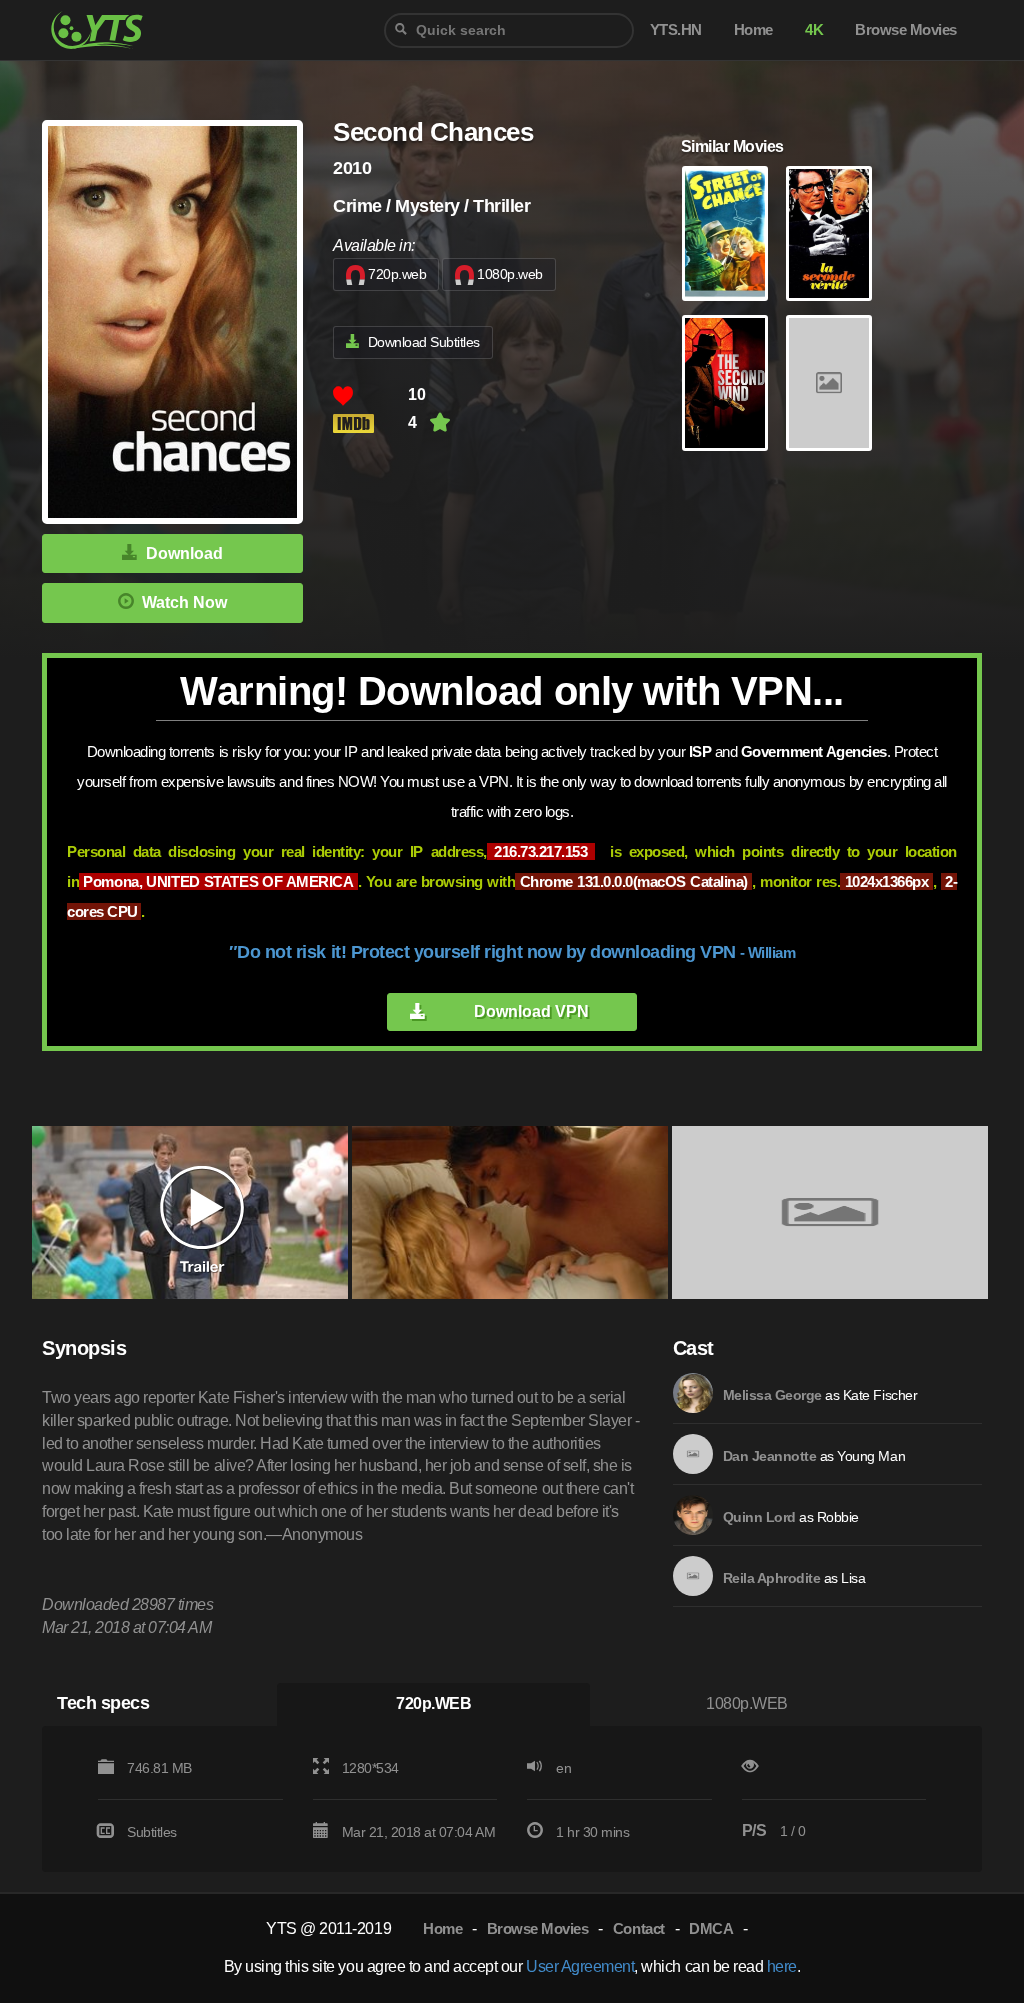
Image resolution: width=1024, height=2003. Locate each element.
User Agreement (580, 1966)
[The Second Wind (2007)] (725, 383)
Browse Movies (538, 1928)
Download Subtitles (424, 342)
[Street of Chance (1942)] (725, 234)
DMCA (711, 1928)
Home (442, 1928)
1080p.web (510, 274)
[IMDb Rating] (370, 423)
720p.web (397, 274)
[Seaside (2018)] (829, 383)
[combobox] (509, 30)
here (782, 1966)
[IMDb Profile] (693, 1393)
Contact (639, 1928)
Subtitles (152, 1832)
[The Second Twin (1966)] (829, 234)
